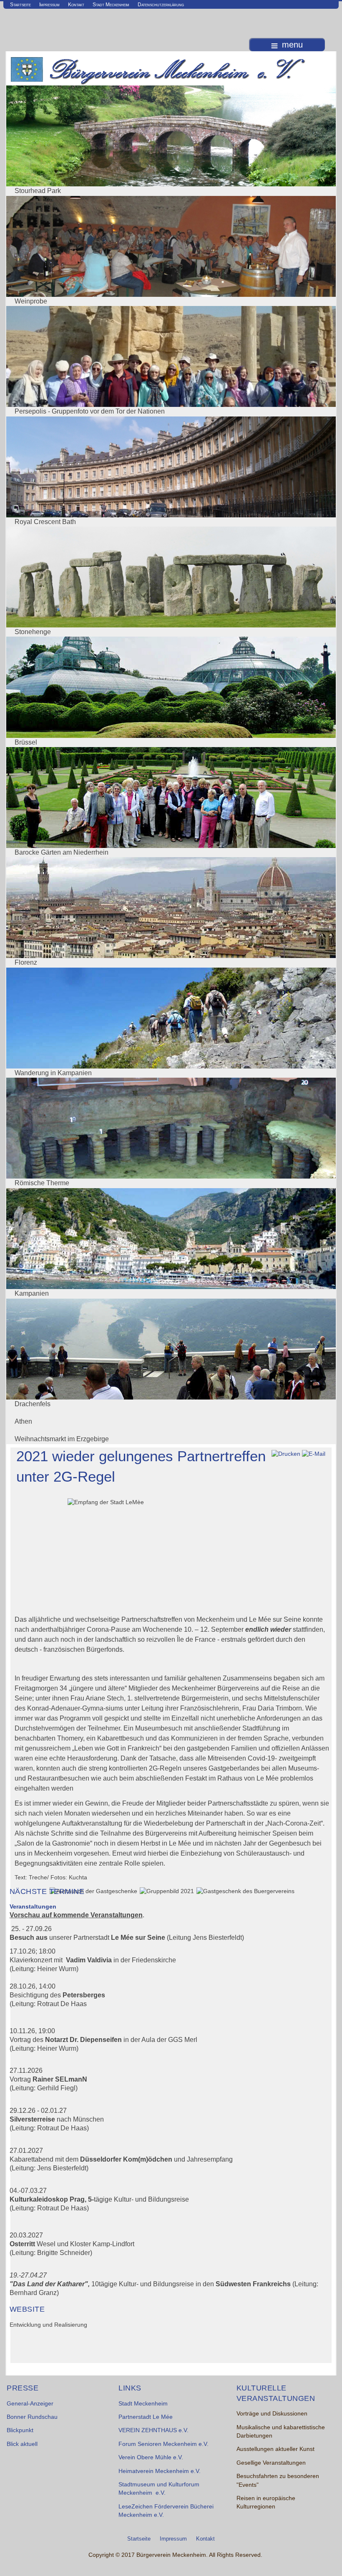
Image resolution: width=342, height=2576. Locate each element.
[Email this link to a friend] (314, 1454)
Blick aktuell (22, 2444)
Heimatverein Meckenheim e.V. (160, 2471)
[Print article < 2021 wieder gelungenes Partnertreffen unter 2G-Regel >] (286, 1454)
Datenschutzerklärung (161, 5)
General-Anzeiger (30, 2404)
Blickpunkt (20, 2430)
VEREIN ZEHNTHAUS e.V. (153, 2430)
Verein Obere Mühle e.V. (151, 2457)
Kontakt (76, 5)
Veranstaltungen (33, 1907)
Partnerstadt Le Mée (146, 2417)
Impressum (49, 5)
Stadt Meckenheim (111, 5)
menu (292, 45)
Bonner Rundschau (32, 2417)
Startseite (20, 5)
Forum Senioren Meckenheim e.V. (163, 2444)
